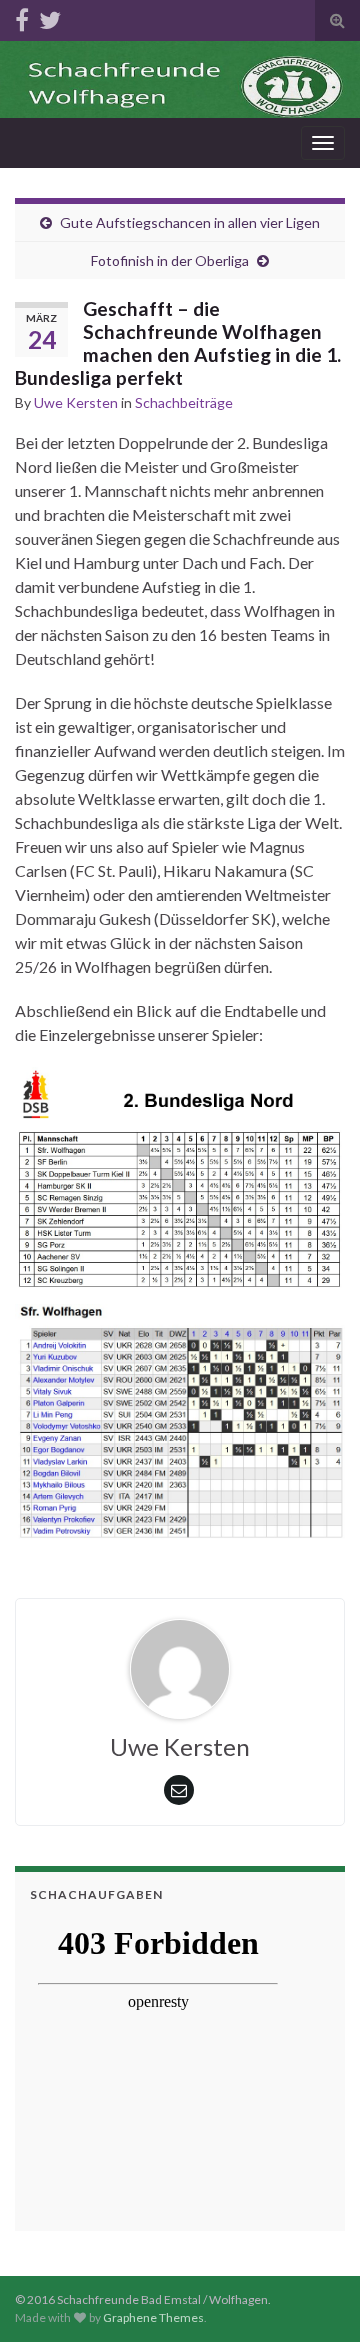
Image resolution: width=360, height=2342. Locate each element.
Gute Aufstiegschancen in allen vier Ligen (190, 222)
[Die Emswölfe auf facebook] (22, 16)
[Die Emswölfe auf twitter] (50, 16)
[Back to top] (315, 2297)
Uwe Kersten (76, 402)
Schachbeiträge (184, 402)
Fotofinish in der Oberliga (170, 260)
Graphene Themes (153, 2317)
